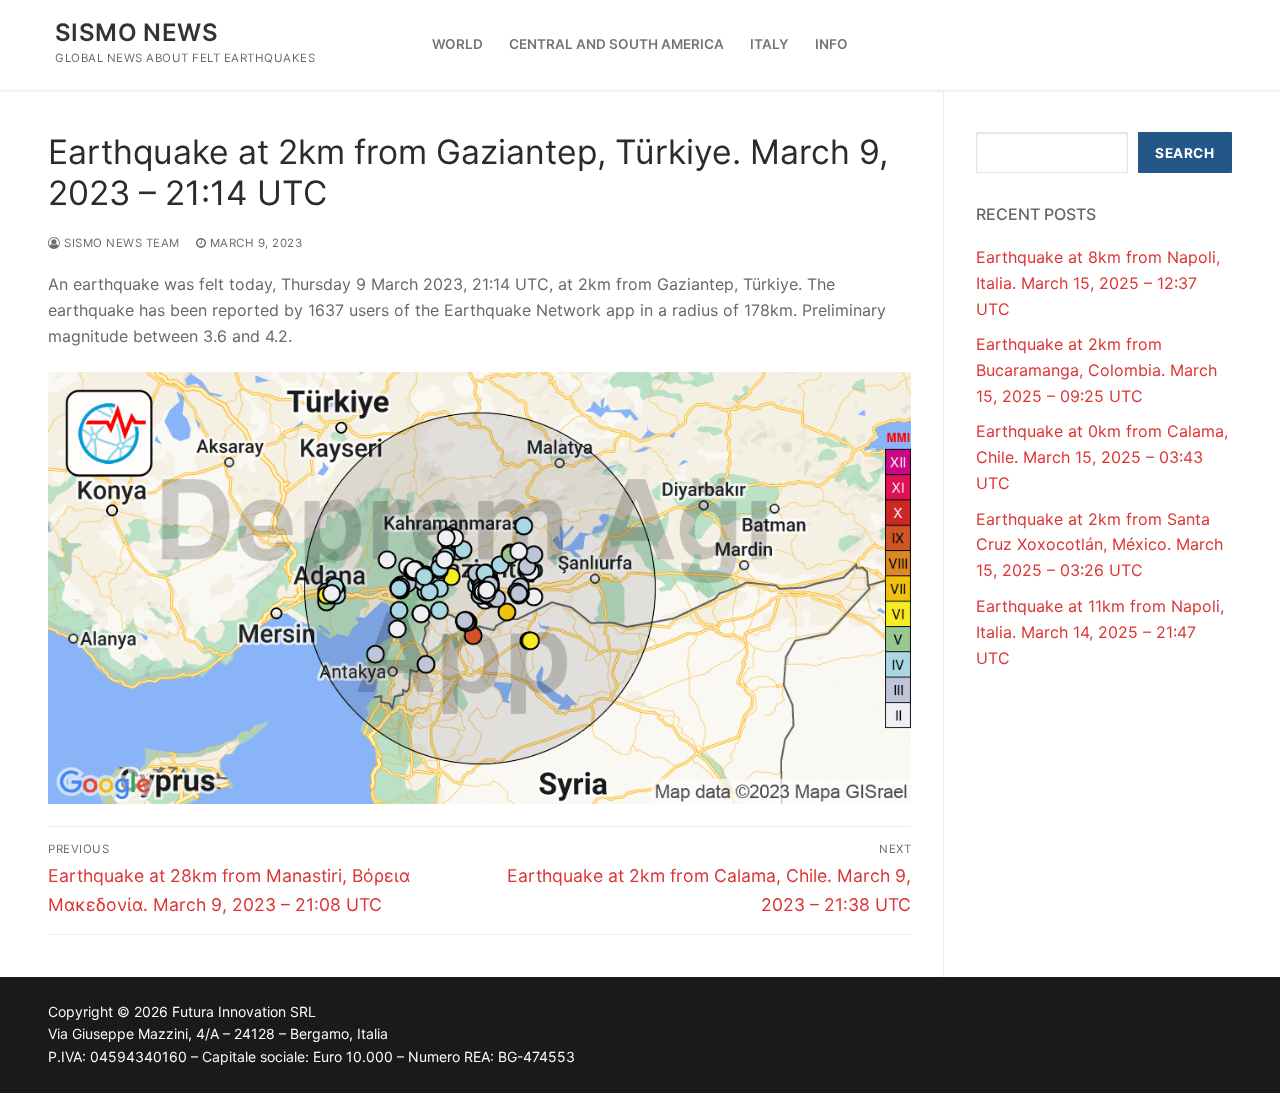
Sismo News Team (120, 243)
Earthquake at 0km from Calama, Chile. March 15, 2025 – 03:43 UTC (1102, 457)
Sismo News (136, 32)
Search (1184, 153)
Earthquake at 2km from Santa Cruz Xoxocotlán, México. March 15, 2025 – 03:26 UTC (1099, 545)
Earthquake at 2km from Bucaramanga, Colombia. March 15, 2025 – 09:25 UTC (1096, 370)
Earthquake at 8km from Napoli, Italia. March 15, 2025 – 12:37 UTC (1098, 283)
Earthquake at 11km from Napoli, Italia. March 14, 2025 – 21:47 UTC (1100, 632)
